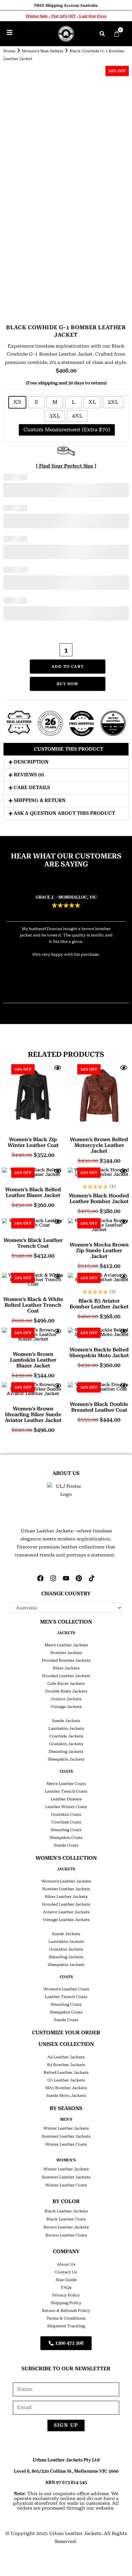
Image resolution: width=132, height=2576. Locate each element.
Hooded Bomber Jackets (66, 1660)
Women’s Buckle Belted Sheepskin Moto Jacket (99, 1353)
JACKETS (66, 1633)
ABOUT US (66, 1473)
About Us (66, 2264)
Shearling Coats (66, 1830)
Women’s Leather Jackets (66, 1881)
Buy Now (67, 684)
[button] (102, 34)
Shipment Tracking (66, 2326)
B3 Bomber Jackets (66, 2065)
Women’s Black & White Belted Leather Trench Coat (33, 1305)
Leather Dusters (66, 1799)
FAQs (66, 2287)
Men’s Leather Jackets (66, 1645)
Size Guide (66, 2280)
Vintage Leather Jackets (66, 1920)
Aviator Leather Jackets (66, 1912)
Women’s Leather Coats (66, 1989)
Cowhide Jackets (66, 1736)
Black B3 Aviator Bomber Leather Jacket (99, 1304)
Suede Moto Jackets (66, 2096)
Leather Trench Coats (66, 1791)
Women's (66, 2160)
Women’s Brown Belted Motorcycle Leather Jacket (99, 1145)
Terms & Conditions (66, 2318)
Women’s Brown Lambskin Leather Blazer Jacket (33, 1360)
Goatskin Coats (66, 1814)
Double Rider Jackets (66, 1691)
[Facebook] (40, 1578)
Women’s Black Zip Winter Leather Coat (33, 1142)
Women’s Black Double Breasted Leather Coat (99, 1407)
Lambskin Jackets (66, 1728)
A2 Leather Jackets (66, 2057)
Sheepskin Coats (66, 1838)
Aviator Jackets (66, 1699)
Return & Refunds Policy (66, 2311)
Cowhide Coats (66, 1822)
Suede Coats (66, 1845)
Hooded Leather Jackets (66, 1676)
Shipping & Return (40, 800)
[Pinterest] (79, 1578)
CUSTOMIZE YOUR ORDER (66, 2033)
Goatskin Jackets (66, 1744)
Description (31, 762)
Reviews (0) (29, 775)
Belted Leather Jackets (66, 2072)
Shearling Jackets (66, 1752)
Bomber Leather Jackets (66, 1889)
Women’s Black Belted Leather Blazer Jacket (33, 1193)
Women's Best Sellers (42, 51)
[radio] (17, 402)
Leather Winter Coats (66, 1807)
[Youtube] (66, 1578)
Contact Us (66, 2272)
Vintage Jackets (66, 1707)
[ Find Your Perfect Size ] (66, 466)
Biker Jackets (66, 1668)
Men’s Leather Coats (66, 1784)
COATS (66, 1771)
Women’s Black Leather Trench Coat (33, 1243)
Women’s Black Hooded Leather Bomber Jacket (99, 1199)
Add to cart (68, 667)
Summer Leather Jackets (66, 2136)
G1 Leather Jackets (66, 2080)
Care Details (32, 788)
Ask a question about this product (64, 813)
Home (9, 51)
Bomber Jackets (66, 1653)
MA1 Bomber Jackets (66, 2088)
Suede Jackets (66, 1721)
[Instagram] (53, 1578)
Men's (66, 2119)
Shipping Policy (66, 2303)
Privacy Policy (66, 2295)
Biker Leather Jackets (66, 1897)
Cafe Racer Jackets (66, 1684)
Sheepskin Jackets (66, 1759)
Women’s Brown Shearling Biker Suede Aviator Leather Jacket (33, 1415)
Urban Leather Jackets (75, 2533)
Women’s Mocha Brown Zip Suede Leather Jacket (99, 1251)
